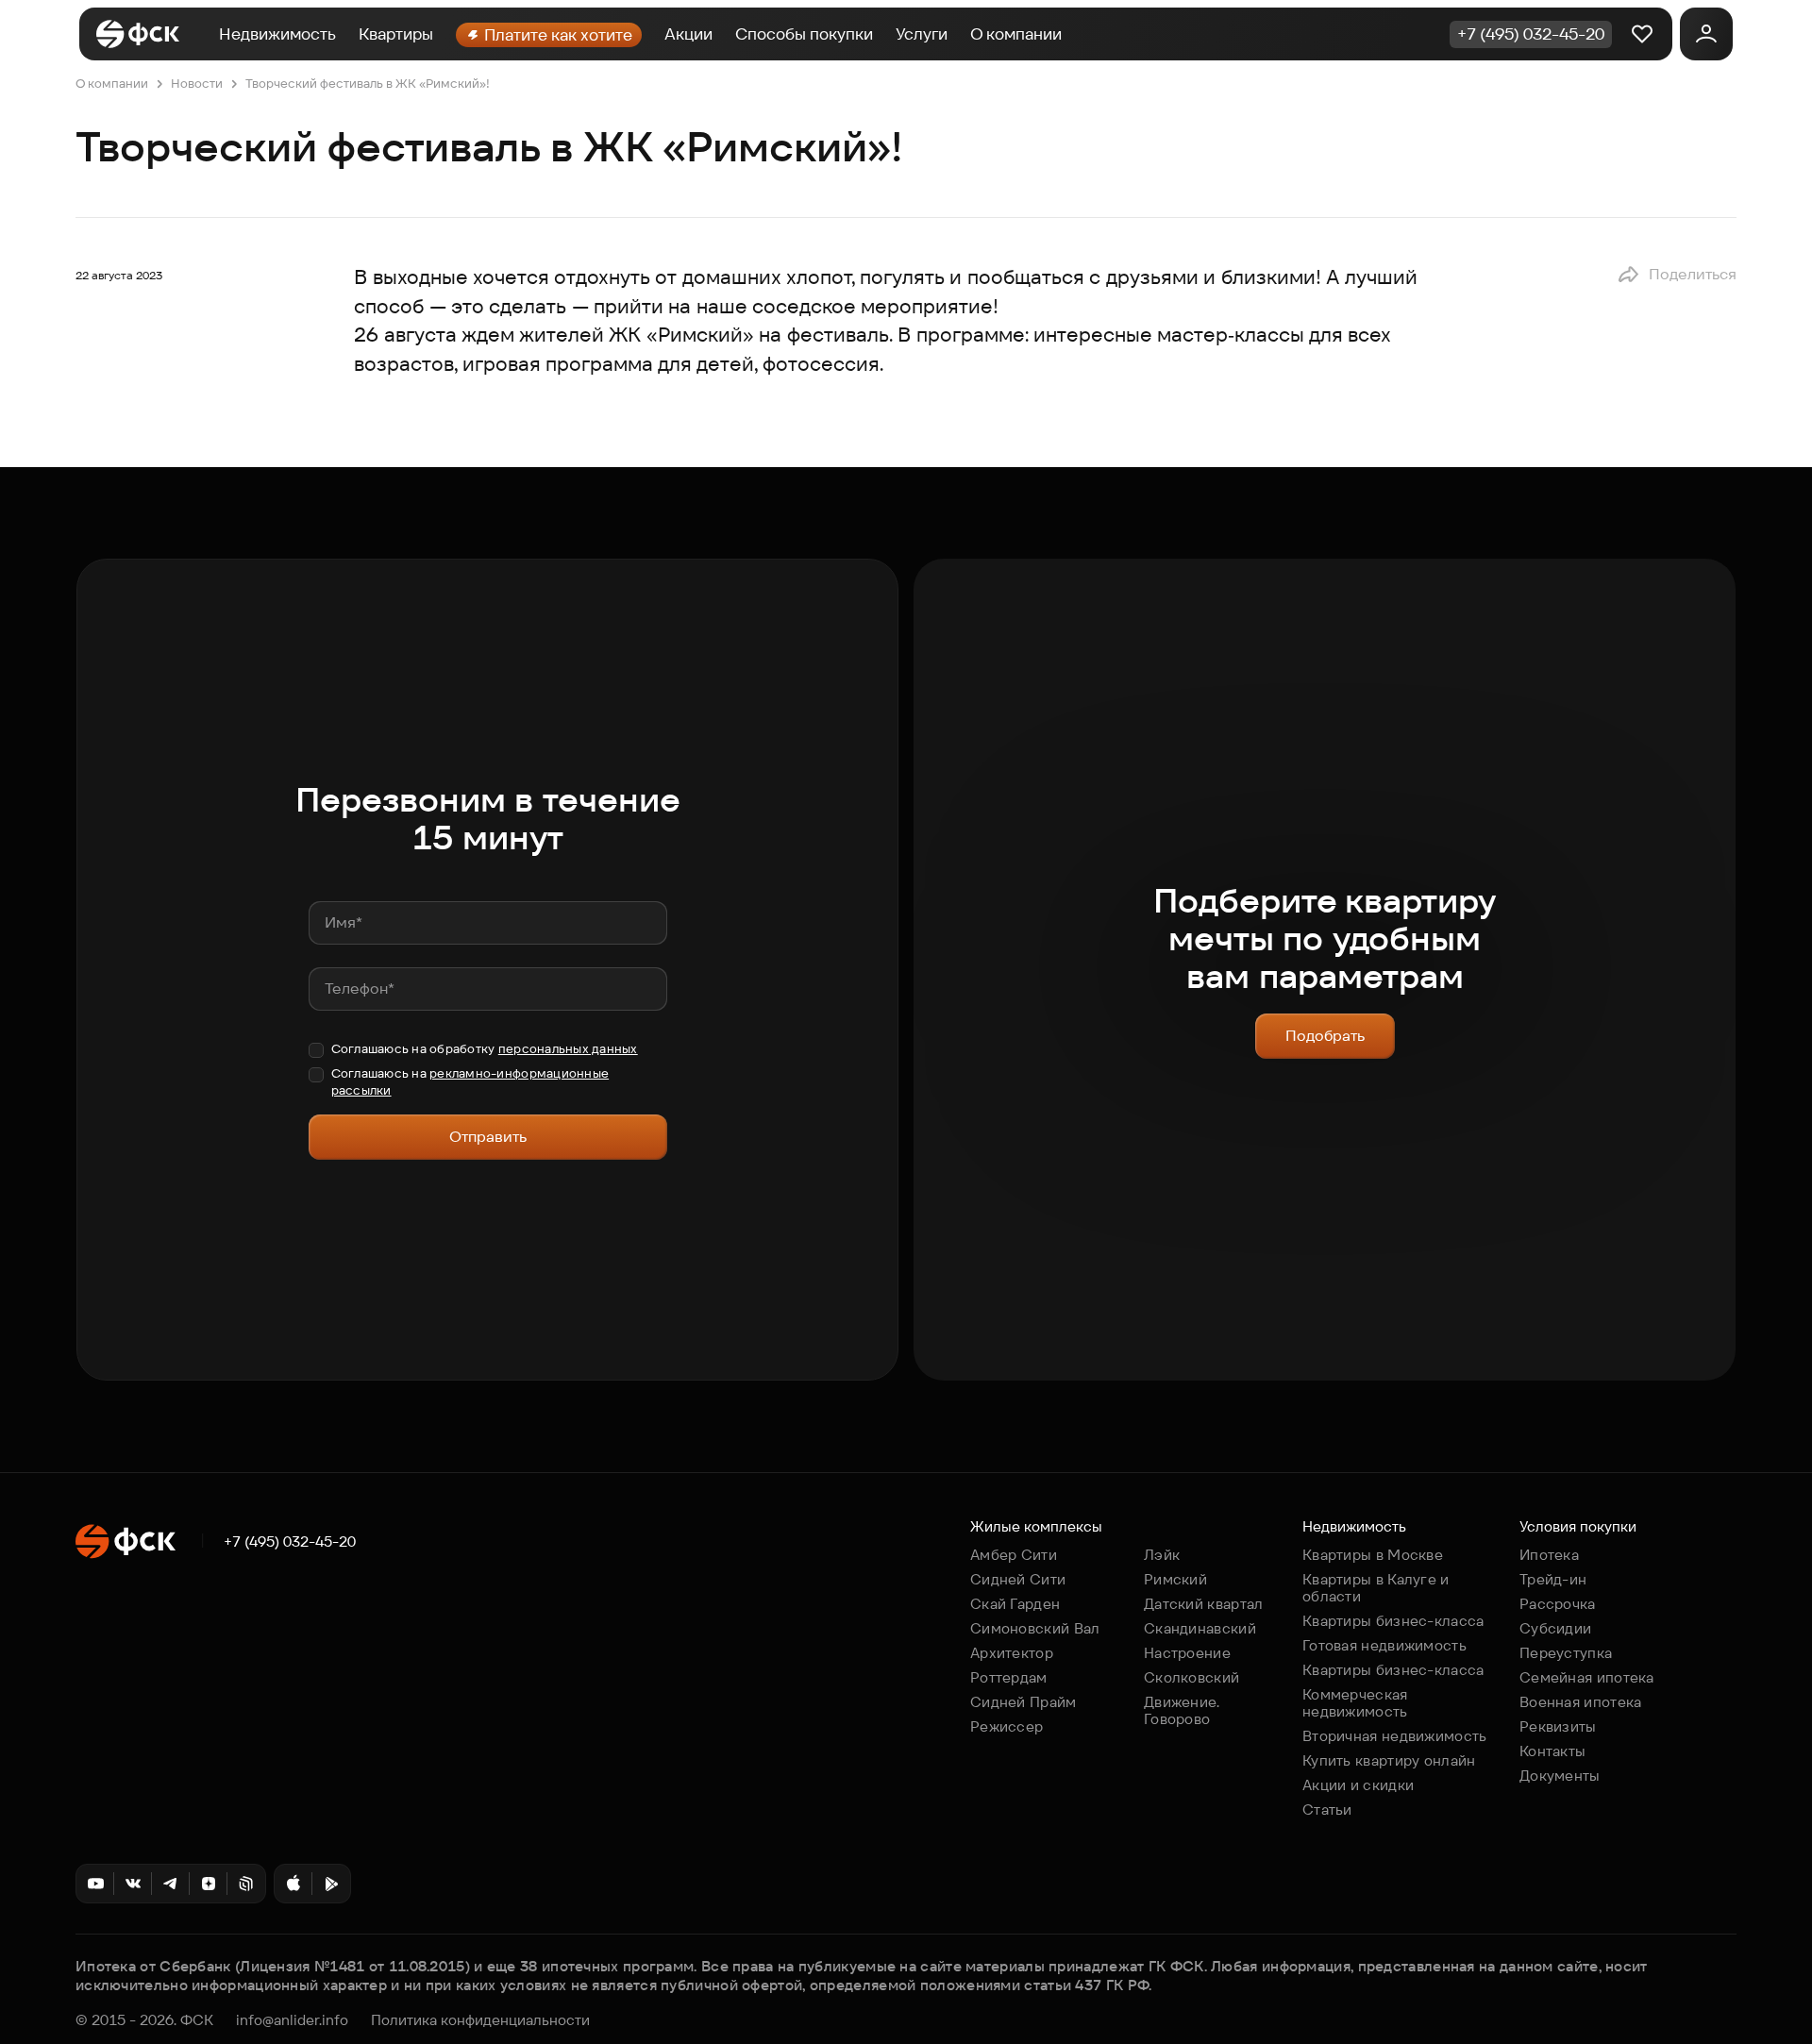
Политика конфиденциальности (480, 2020)
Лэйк (1162, 1555)
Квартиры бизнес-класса (1393, 1621)
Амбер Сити (1014, 1555)
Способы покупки (804, 34)
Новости (197, 84)
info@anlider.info (292, 2020)
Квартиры (396, 34)
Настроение (1187, 1653)
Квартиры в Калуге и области (1376, 1588)
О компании (1016, 34)
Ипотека (1549, 1555)
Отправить (488, 1137)
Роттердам (1009, 1677)
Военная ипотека (1581, 1702)
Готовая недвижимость (1384, 1645)
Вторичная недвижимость (1395, 1736)
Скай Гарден (1015, 1604)
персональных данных (568, 1049)
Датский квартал (1204, 1604)
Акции (688, 34)
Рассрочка (1558, 1604)
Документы (1560, 1776)
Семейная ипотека (1587, 1677)
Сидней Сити (1018, 1579)
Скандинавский (1200, 1628)
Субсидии (1555, 1628)
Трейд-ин (1553, 1579)
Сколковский (1191, 1677)
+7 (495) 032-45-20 (290, 1542)
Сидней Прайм (1023, 1702)
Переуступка (1566, 1653)
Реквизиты (1558, 1726)
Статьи (1327, 1809)
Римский (1175, 1579)
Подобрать (1325, 1036)
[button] (1677, 275)
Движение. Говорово (1182, 1710)
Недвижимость (277, 34)
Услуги (922, 34)
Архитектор (1012, 1653)
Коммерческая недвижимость (1355, 1703)
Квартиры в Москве (1373, 1555)
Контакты (1552, 1751)
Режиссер (1007, 1726)
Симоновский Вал (1035, 1628)
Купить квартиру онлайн (1389, 1760)
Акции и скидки (1358, 1785)
